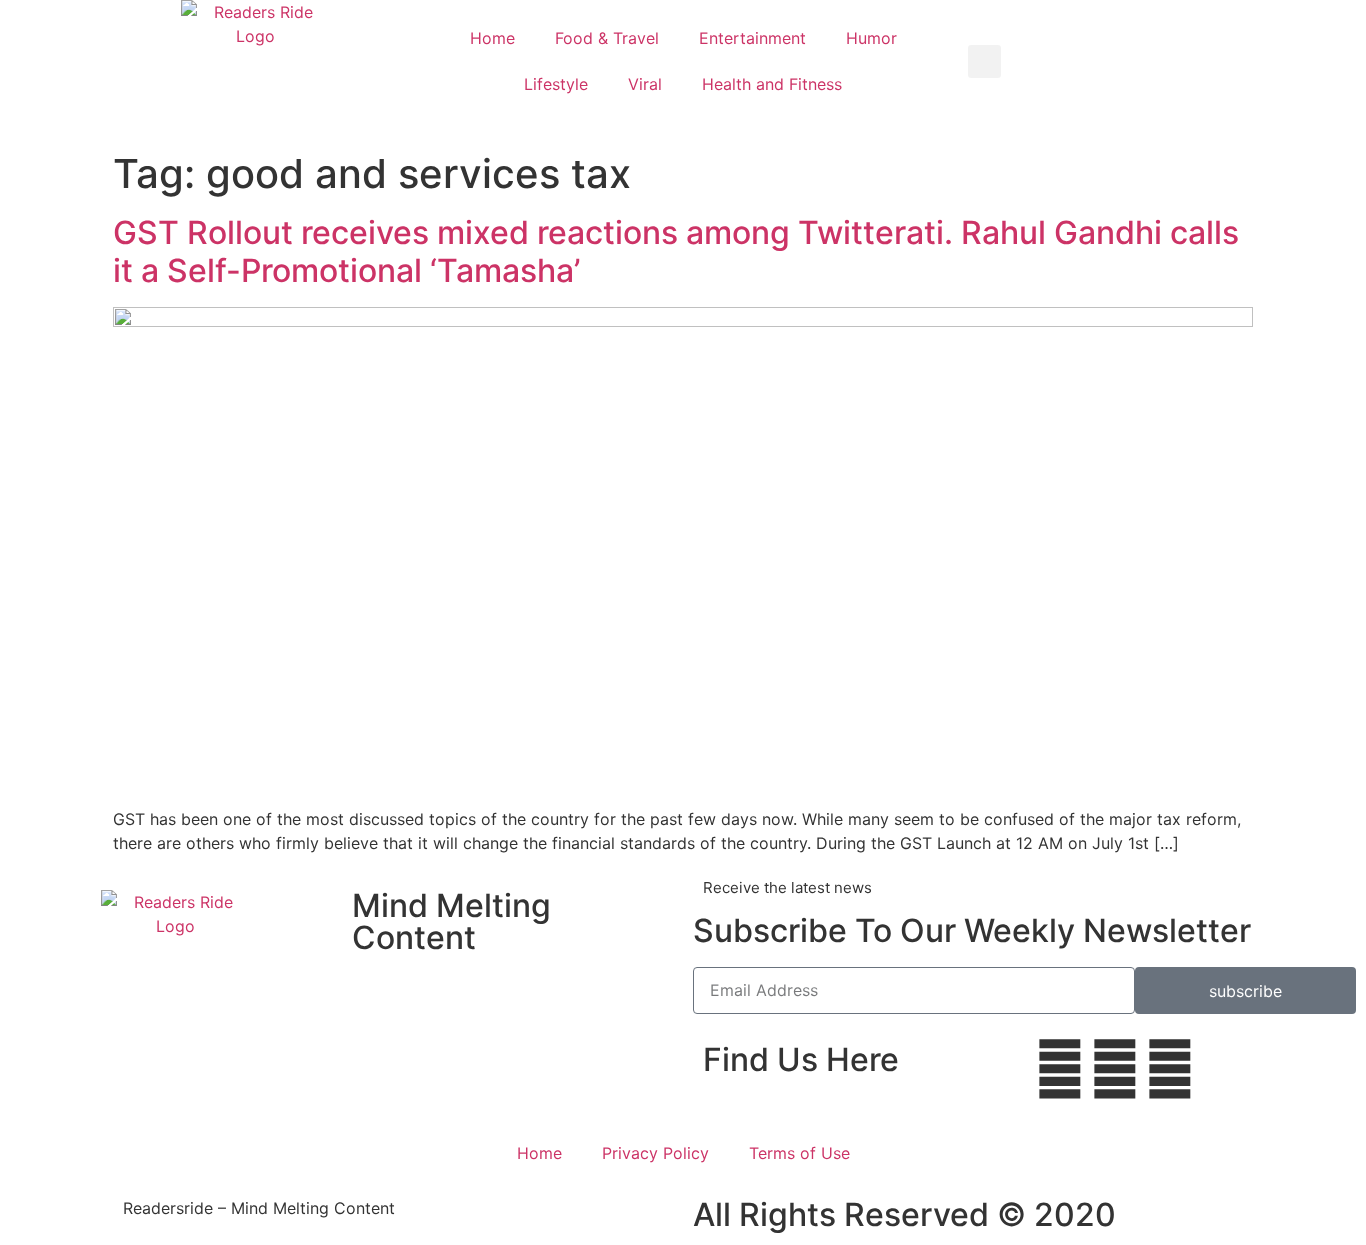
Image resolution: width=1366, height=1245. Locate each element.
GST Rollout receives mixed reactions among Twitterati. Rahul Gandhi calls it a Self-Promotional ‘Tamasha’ (676, 251)
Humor (871, 38)
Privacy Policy (655, 1153)
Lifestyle (556, 84)
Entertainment (752, 38)
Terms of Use (799, 1153)
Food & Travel (607, 38)
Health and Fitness (772, 84)
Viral (645, 84)
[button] (984, 61)
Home (492, 38)
